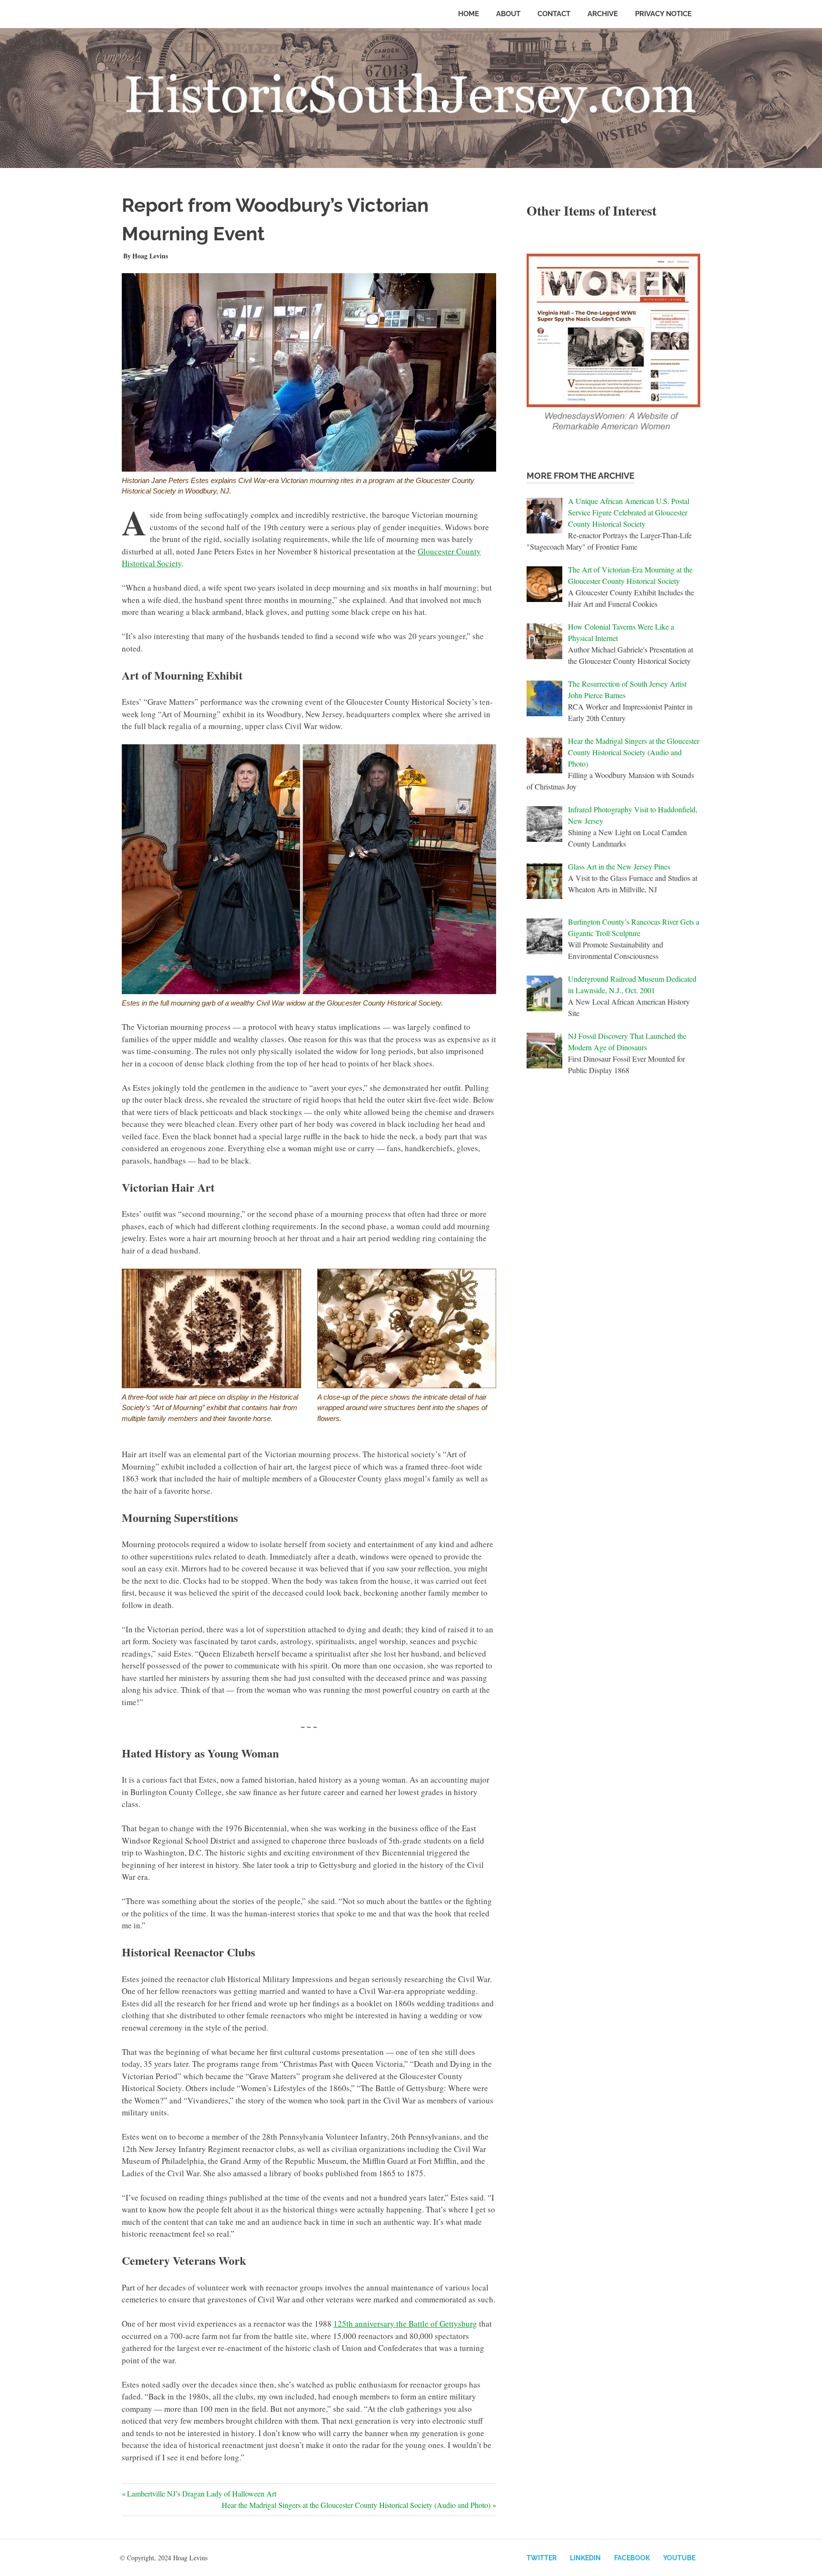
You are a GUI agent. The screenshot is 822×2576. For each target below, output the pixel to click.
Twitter (542, 2558)
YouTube (679, 2558)
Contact (554, 14)
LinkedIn (585, 2558)
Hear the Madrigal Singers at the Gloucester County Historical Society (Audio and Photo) (356, 2505)
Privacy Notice (663, 14)
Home (469, 14)
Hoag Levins (150, 256)
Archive (603, 14)
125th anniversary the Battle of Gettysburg (405, 2324)
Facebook (632, 2558)
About (508, 14)
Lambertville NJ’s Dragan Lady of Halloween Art (201, 2493)
